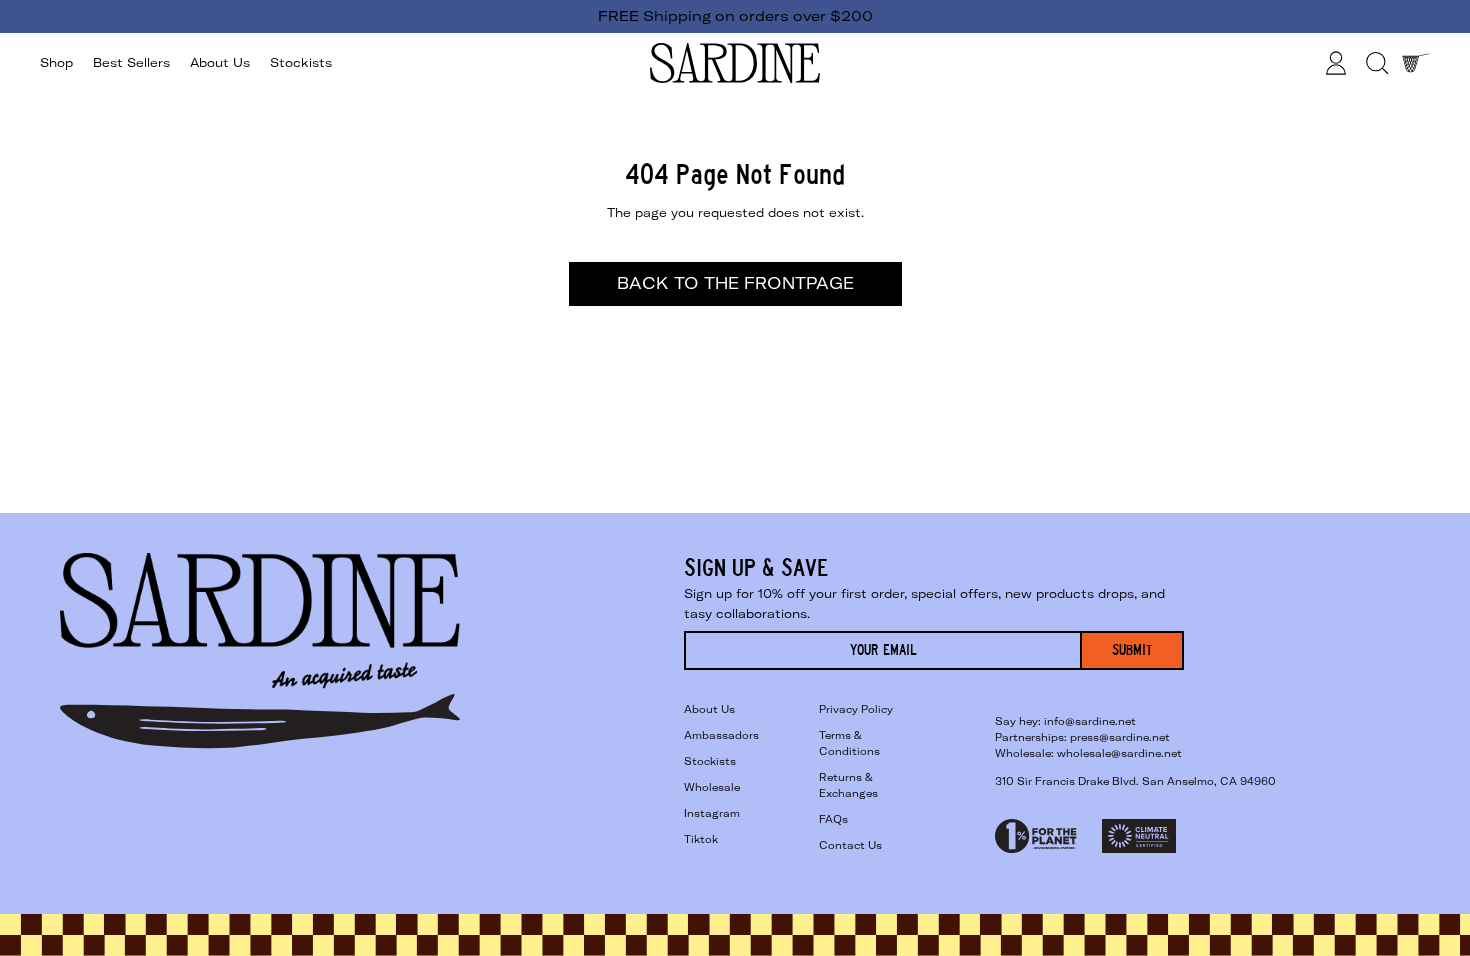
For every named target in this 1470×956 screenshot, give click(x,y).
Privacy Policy (856, 709)
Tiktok (701, 839)
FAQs (833, 819)
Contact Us (850, 845)
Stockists (301, 62)
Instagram (712, 813)
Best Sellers (131, 62)
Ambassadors (721, 735)
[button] (1376, 63)
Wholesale (712, 787)
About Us (220, 62)
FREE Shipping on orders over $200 (735, 16)
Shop (56, 62)
